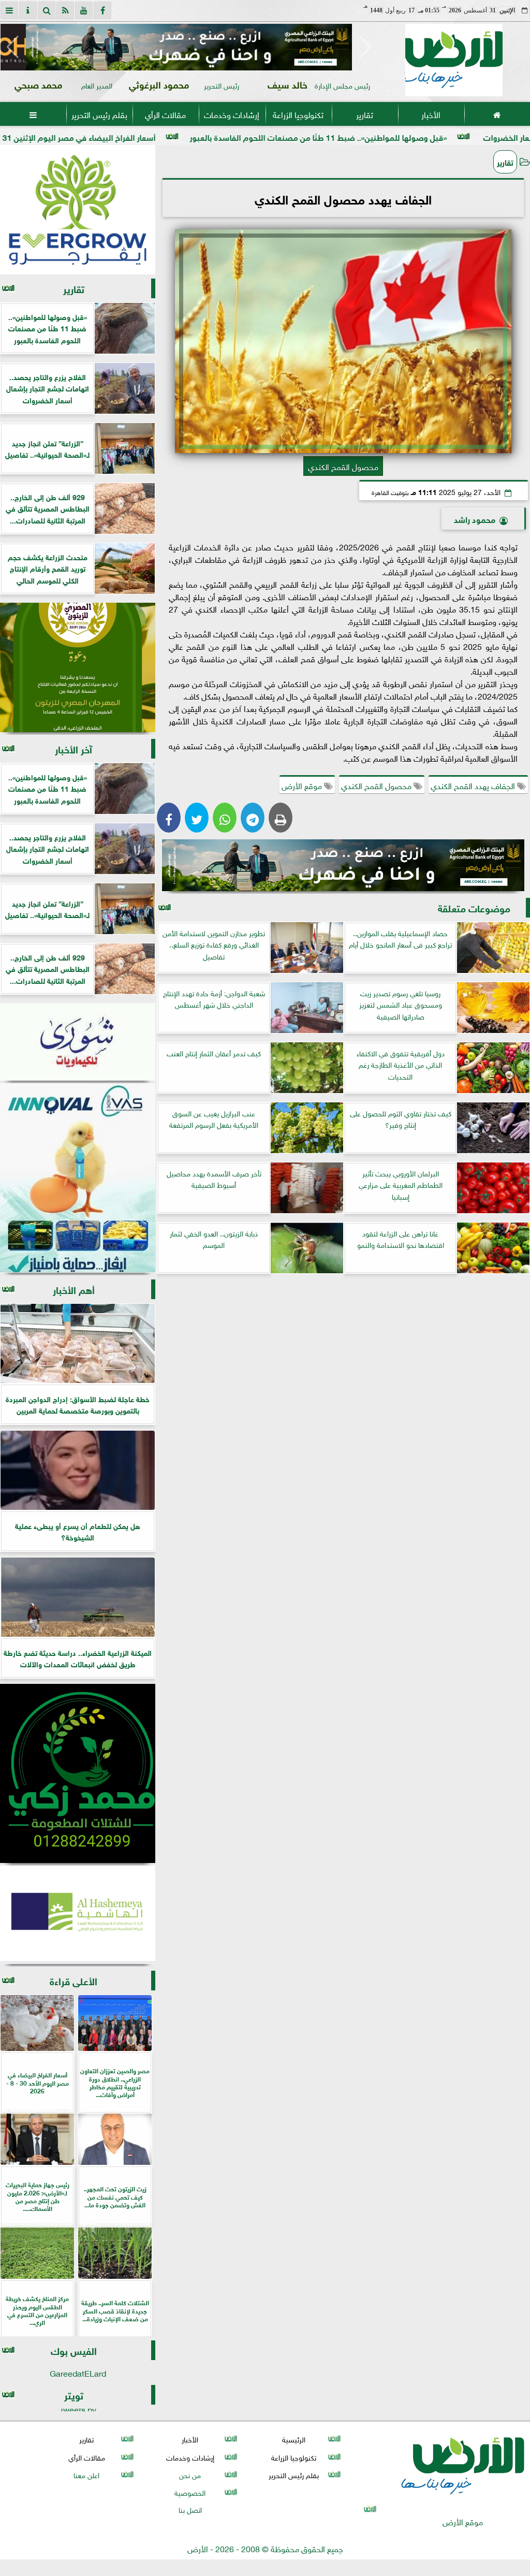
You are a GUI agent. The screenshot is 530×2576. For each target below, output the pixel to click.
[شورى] (78, 1042)
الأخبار (431, 114)
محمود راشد (475, 519)
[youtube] (84, 10)
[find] (47, 10)
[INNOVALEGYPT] (78, 1178)
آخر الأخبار (73, 748)
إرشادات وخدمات (232, 114)
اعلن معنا (86, 2474)
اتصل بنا (190, 2509)
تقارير (365, 114)
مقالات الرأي (165, 114)
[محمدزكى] (78, 1773)
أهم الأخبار (74, 1289)
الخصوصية (190, 2492)
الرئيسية (294, 2439)
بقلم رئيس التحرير (99, 114)
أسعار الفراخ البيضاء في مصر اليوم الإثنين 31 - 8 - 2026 (168, 136)
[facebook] (102, 10)
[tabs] (9, 10)
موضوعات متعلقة (474, 907)
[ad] (189, 47)
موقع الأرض (303, 785)
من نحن (190, 2474)
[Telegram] (253, 818)
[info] (28, 10)
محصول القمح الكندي (377, 785)
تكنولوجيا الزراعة (298, 114)
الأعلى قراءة (73, 1980)
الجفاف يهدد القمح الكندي (474, 785)
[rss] (65, 10)
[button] (13, 47)
